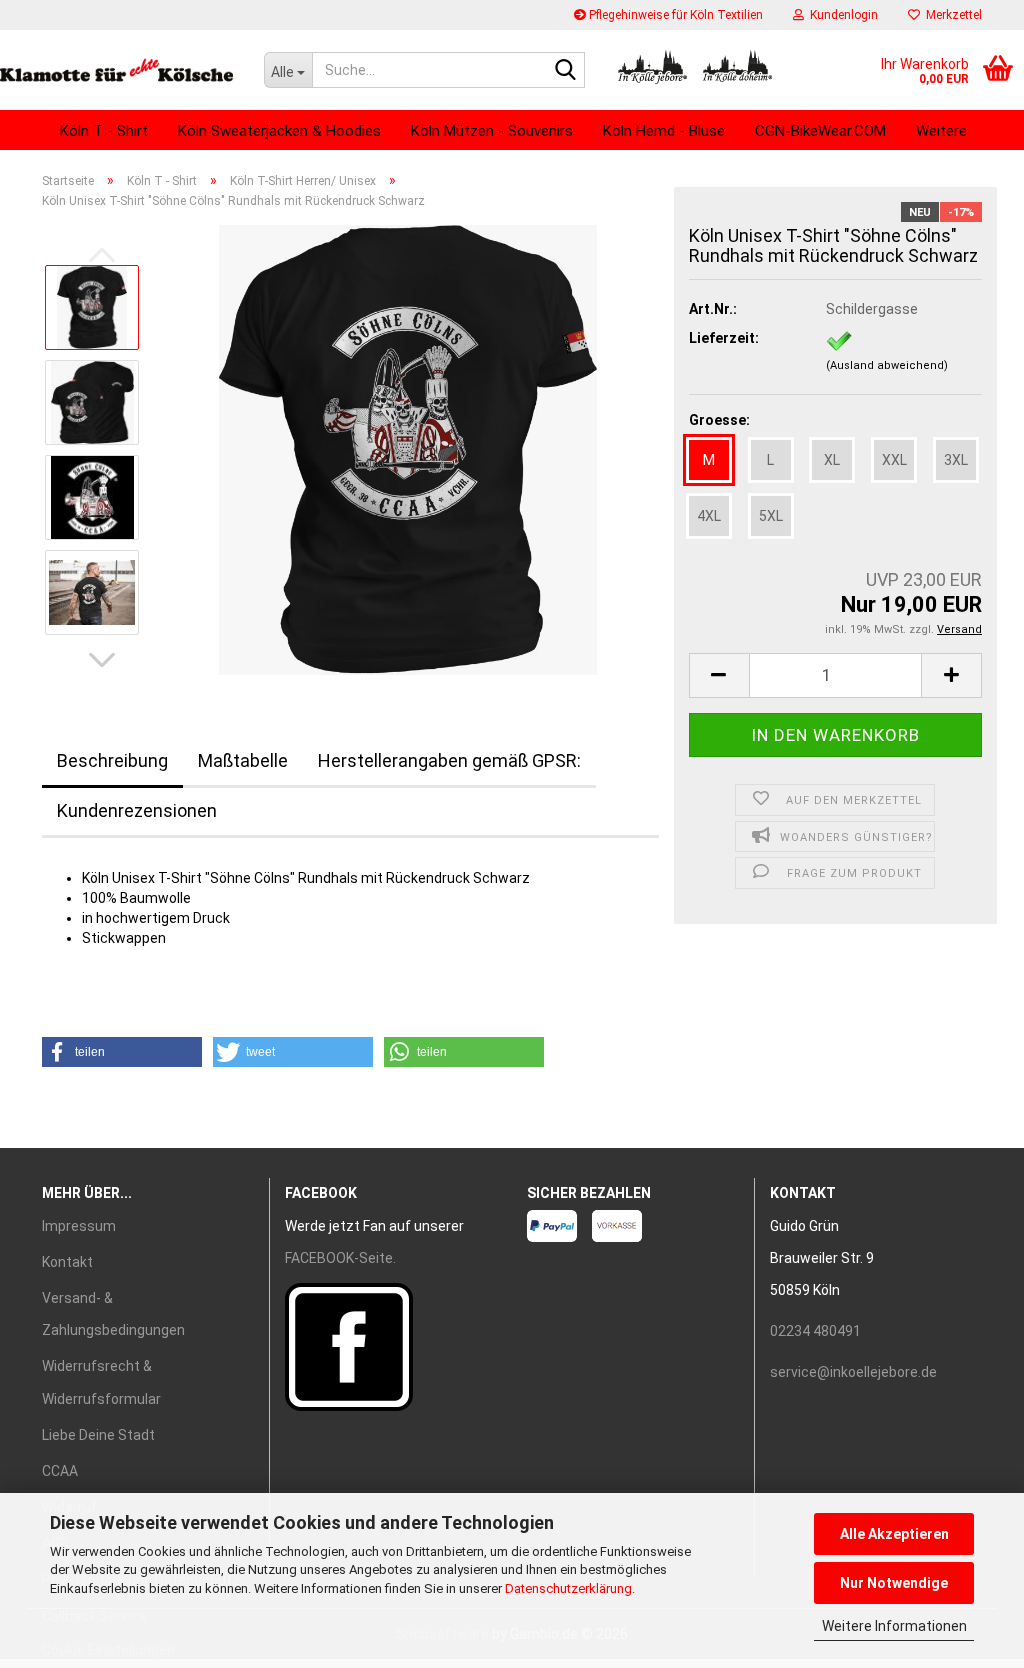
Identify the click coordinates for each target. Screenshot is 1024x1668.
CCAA (60, 1471)
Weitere (941, 131)
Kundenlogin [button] (841, 15)
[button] (102, 660)
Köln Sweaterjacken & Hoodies (279, 131)
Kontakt (67, 1262)
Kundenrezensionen (137, 810)
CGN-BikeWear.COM (820, 131)
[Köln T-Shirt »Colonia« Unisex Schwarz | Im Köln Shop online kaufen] (408, 449)
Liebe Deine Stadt (98, 1435)
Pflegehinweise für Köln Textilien (674, 15)
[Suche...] (566, 71)
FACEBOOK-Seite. (340, 1258)
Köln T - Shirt (104, 131)
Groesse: (719, 420)
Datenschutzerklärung (568, 1588)
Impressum (79, 1226)
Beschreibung (112, 760)
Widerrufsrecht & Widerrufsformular (101, 1382)
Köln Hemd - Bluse (664, 131)
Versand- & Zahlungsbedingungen (113, 1314)
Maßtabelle (243, 760)
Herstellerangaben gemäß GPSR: (449, 760)
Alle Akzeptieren (894, 1534)
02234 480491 (815, 1331)
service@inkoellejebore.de (853, 1372)
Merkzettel (951, 15)
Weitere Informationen (894, 1626)
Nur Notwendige (894, 1583)
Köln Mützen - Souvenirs (492, 131)
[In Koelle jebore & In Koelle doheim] (117, 70)
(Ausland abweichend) (887, 365)
